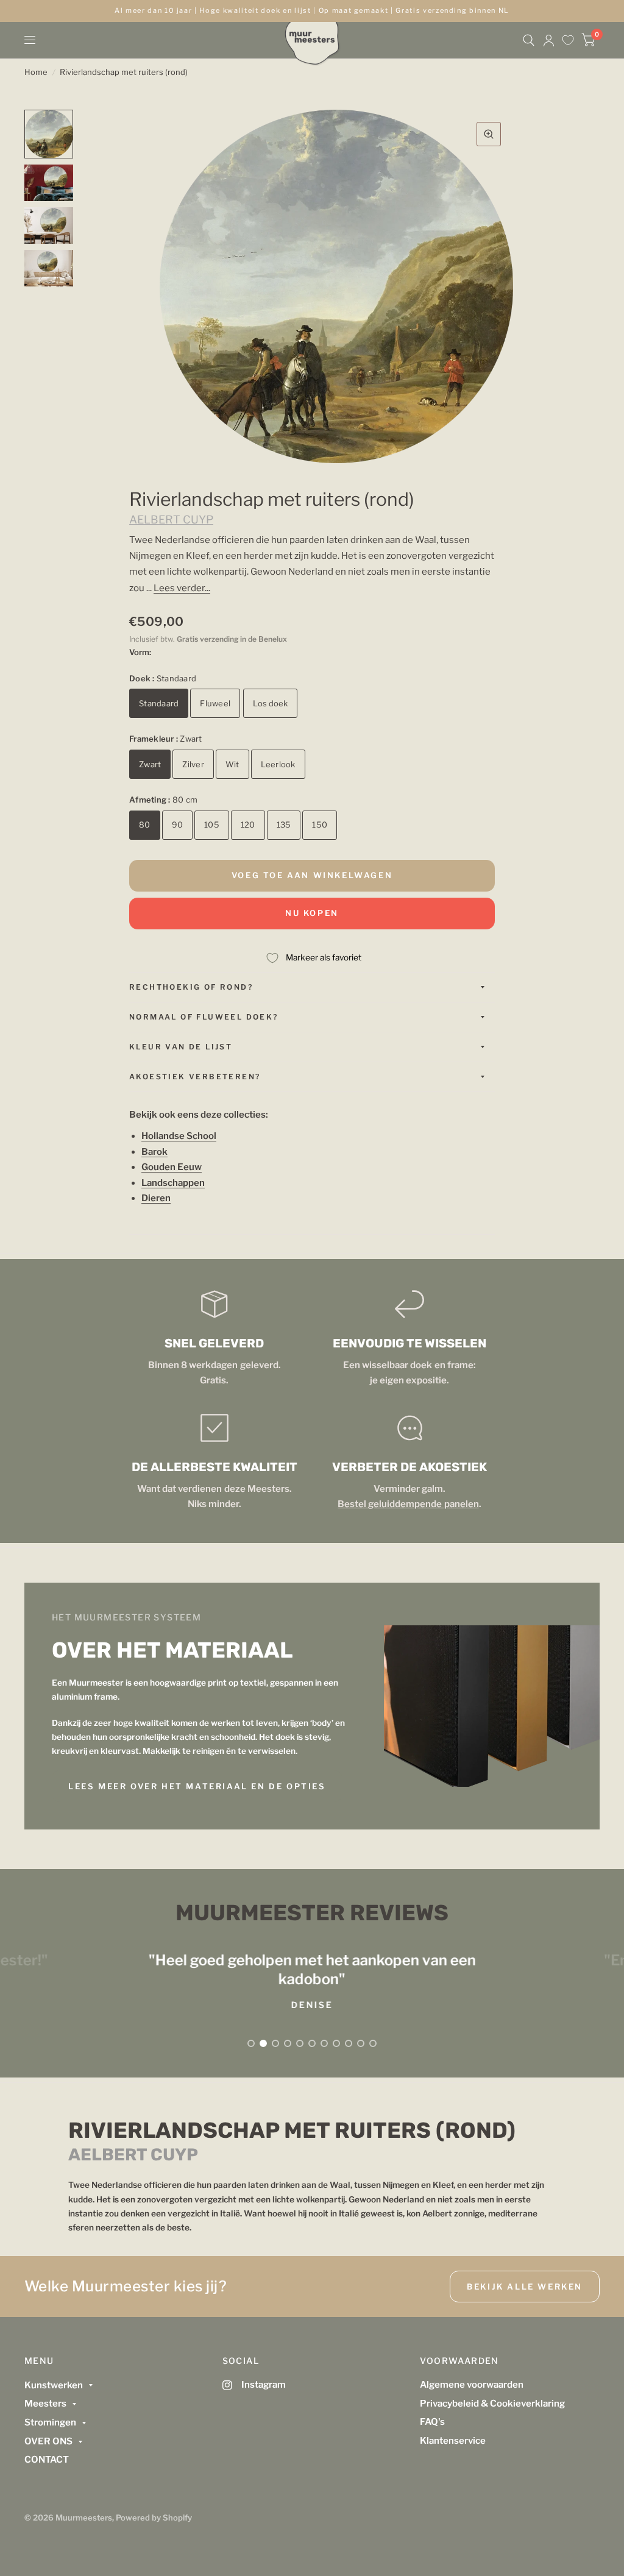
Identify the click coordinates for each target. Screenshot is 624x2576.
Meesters (45, 2404)
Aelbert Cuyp (171, 520)
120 (248, 825)
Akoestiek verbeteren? (195, 1077)
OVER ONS (48, 2441)
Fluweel (215, 703)
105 (212, 825)
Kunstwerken (54, 2385)
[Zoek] (529, 40)
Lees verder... (182, 588)
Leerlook (278, 764)
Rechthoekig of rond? (191, 987)
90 (178, 825)
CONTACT (47, 2460)
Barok (154, 1152)
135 (284, 825)
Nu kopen (312, 913)
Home (36, 72)
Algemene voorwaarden (472, 2385)
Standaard (159, 703)
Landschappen (173, 1183)
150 (320, 825)
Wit (232, 764)
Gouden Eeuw (172, 1167)
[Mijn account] (549, 40)
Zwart (150, 764)
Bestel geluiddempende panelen (408, 1504)
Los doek (270, 703)
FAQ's (432, 2422)
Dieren (156, 1198)
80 (145, 825)
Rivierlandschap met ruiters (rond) (124, 72)
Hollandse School (179, 1136)
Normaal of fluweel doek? (204, 1017)
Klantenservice (453, 2441)
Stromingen (50, 2422)
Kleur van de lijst (181, 1047)
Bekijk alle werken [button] (525, 2287)
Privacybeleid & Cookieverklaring (492, 2404)
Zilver (193, 764)
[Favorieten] (568, 40)
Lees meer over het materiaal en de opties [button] (197, 1786)
